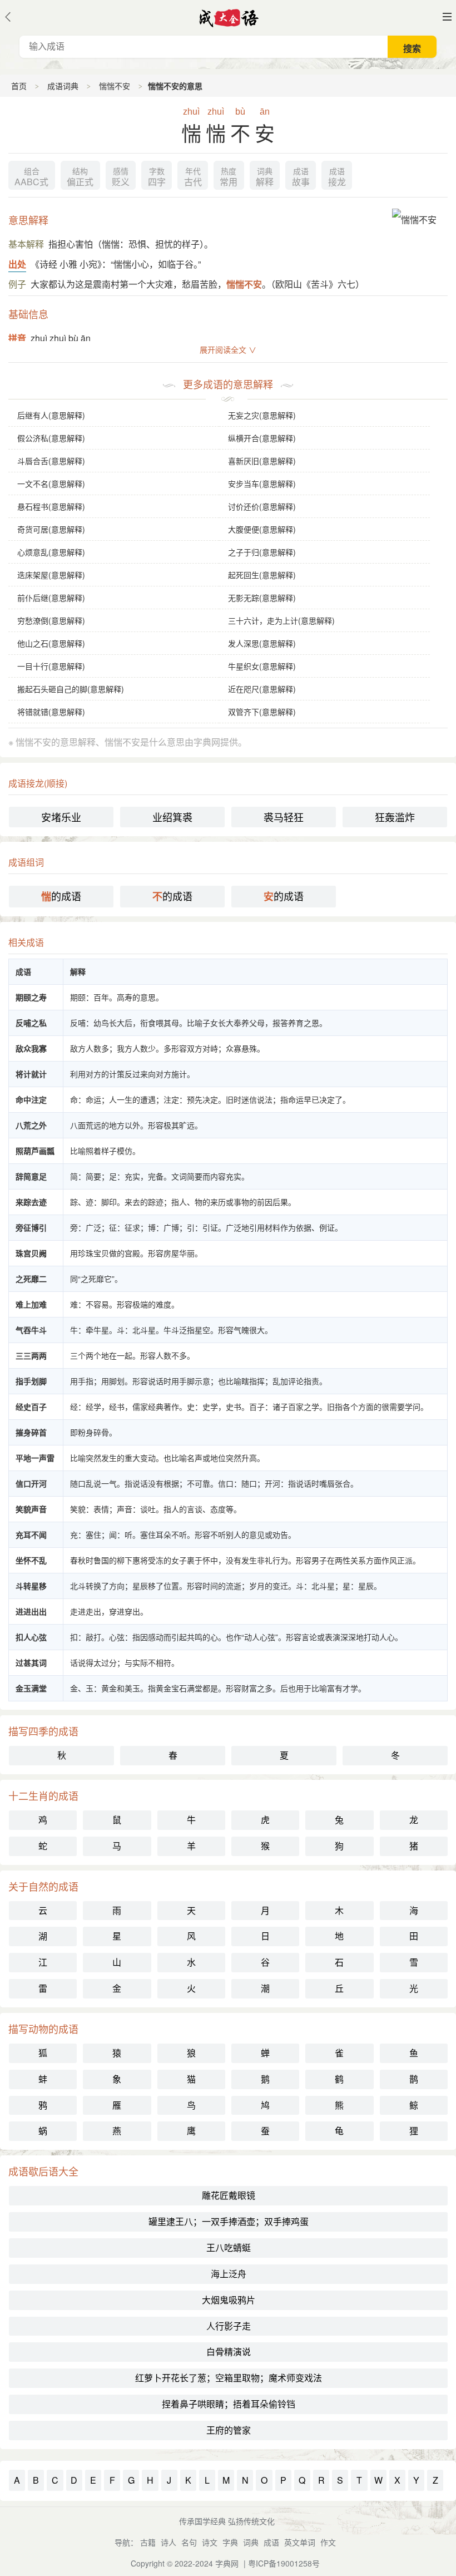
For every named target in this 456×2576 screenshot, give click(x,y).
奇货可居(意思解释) (51, 529)
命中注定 (31, 1099)
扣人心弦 (31, 1637)
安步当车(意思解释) (262, 483)
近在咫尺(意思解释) (262, 689)
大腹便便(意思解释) (262, 529)
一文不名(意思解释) (51, 483)
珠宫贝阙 (31, 1253)
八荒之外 (31, 1125)
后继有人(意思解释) (51, 415)
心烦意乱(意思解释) (51, 552)
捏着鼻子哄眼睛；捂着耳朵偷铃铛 (229, 2404)
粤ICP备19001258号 (284, 2563)
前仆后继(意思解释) (51, 598)
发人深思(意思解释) (262, 643)
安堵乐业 (61, 817)
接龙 (337, 177)
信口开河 (31, 1483)
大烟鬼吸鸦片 (229, 2300)
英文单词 (300, 2542)
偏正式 (80, 177)
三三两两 (31, 1355)
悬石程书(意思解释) (51, 506)
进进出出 (31, 1611)
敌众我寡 (31, 1048)
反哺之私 (31, 1023)
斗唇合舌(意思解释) (51, 461)
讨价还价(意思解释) (262, 506)
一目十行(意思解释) (51, 666)
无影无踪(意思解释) (262, 598)
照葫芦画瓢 (35, 1151)
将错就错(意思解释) (51, 712)
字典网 (227, 2563)
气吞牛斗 (31, 1330)
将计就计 (31, 1074)
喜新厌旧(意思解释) (262, 461)
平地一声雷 (35, 1458)
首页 (19, 86)
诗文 (210, 2542)
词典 (251, 2542)
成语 (271, 2542)
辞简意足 (31, 1176)
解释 (265, 177)
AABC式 (31, 177)
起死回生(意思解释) (262, 575)
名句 (189, 2542)
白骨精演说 (229, 2352)
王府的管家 (229, 2430)
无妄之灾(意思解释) (262, 415)
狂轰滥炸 (395, 817)
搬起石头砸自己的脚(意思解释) (71, 689)
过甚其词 (31, 1662)
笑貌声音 (31, 1509)
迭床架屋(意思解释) (51, 575)
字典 (230, 2542)
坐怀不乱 (31, 1560)
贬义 (121, 177)
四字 (157, 177)
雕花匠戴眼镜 (229, 2195)
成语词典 (63, 86)
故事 (301, 177)
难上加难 (31, 1304)
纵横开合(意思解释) (262, 438)
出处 (17, 264)
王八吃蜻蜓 (229, 2247)
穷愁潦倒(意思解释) (51, 620)
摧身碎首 (31, 1432)
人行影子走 (229, 2326)
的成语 (61, 896)
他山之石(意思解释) (51, 643)
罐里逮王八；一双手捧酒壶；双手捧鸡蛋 (229, 2221)
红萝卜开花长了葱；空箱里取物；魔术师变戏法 (229, 2378)
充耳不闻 (31, 1534)
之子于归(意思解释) (262, 552)
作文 (328, 2542)
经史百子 (31, 1407)
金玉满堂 (31, 1688)
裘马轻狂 (284, 817)
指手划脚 (31, 1381)
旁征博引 (31, 1227)
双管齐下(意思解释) (262, 712)
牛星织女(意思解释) (262, 666)
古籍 (148, 2542)
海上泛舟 (229, 2274)
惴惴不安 (115, 86)
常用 (229, 177)
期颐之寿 (31, 997)
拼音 (17, 338)
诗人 (168, 2542)
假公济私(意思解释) (51, 438)
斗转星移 (31, 1586)
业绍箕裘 (172, 817)
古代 (193, 177)
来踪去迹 (31, 1202)
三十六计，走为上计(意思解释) (281, 620)
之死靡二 (31, 1279)
